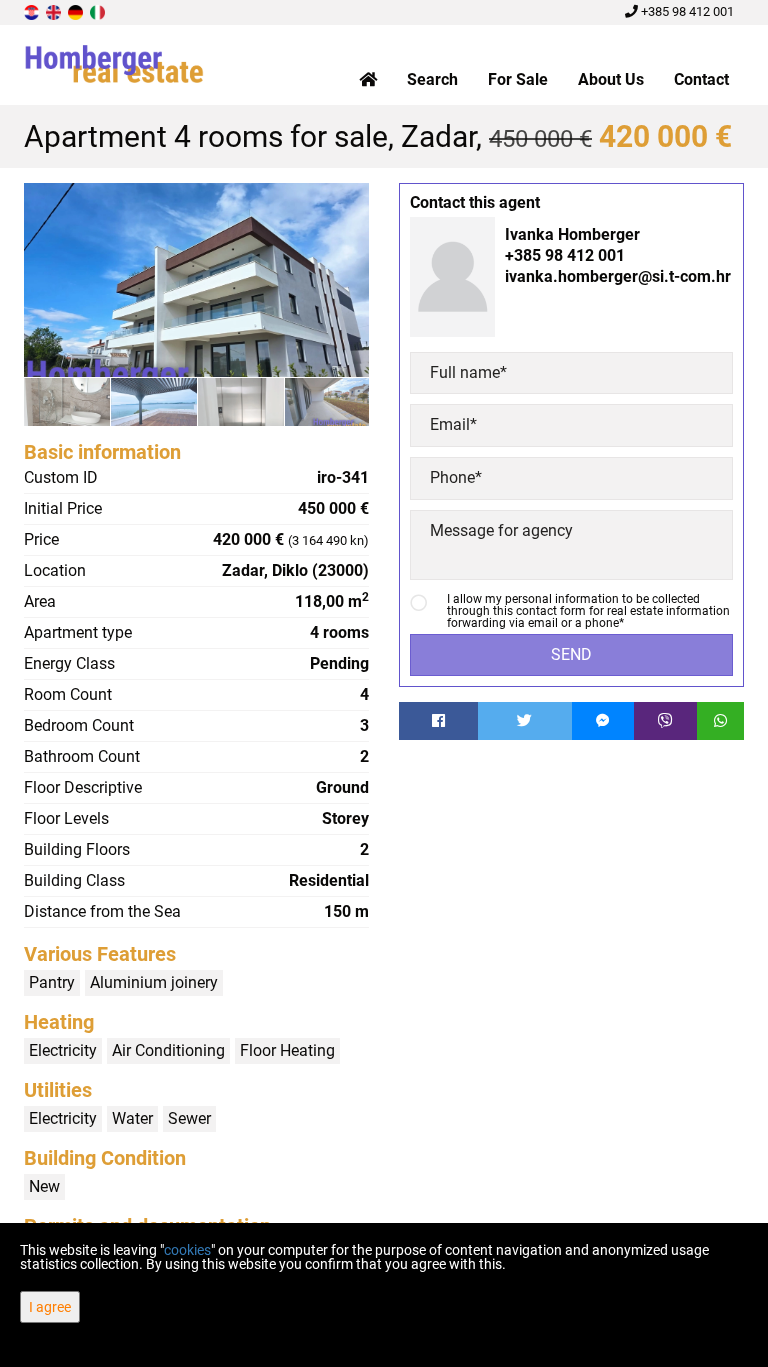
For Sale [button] (518, 79)
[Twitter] (525, 721)
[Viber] (665, 721)
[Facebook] (438, 721)
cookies (187, 1250)
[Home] (368, 80)
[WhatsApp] (721, 721)
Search (432, 79)
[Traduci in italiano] (99, 11)
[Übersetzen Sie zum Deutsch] (77, 11)
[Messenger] (603, 721)
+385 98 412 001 (686, 11)
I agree (50, 1307)
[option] (67, 401)
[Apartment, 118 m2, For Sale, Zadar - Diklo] (196, 280)
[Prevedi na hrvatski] (33, 11)
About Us (611, 79)
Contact (701, 79)
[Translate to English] (55, 11)
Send (571, 654)
